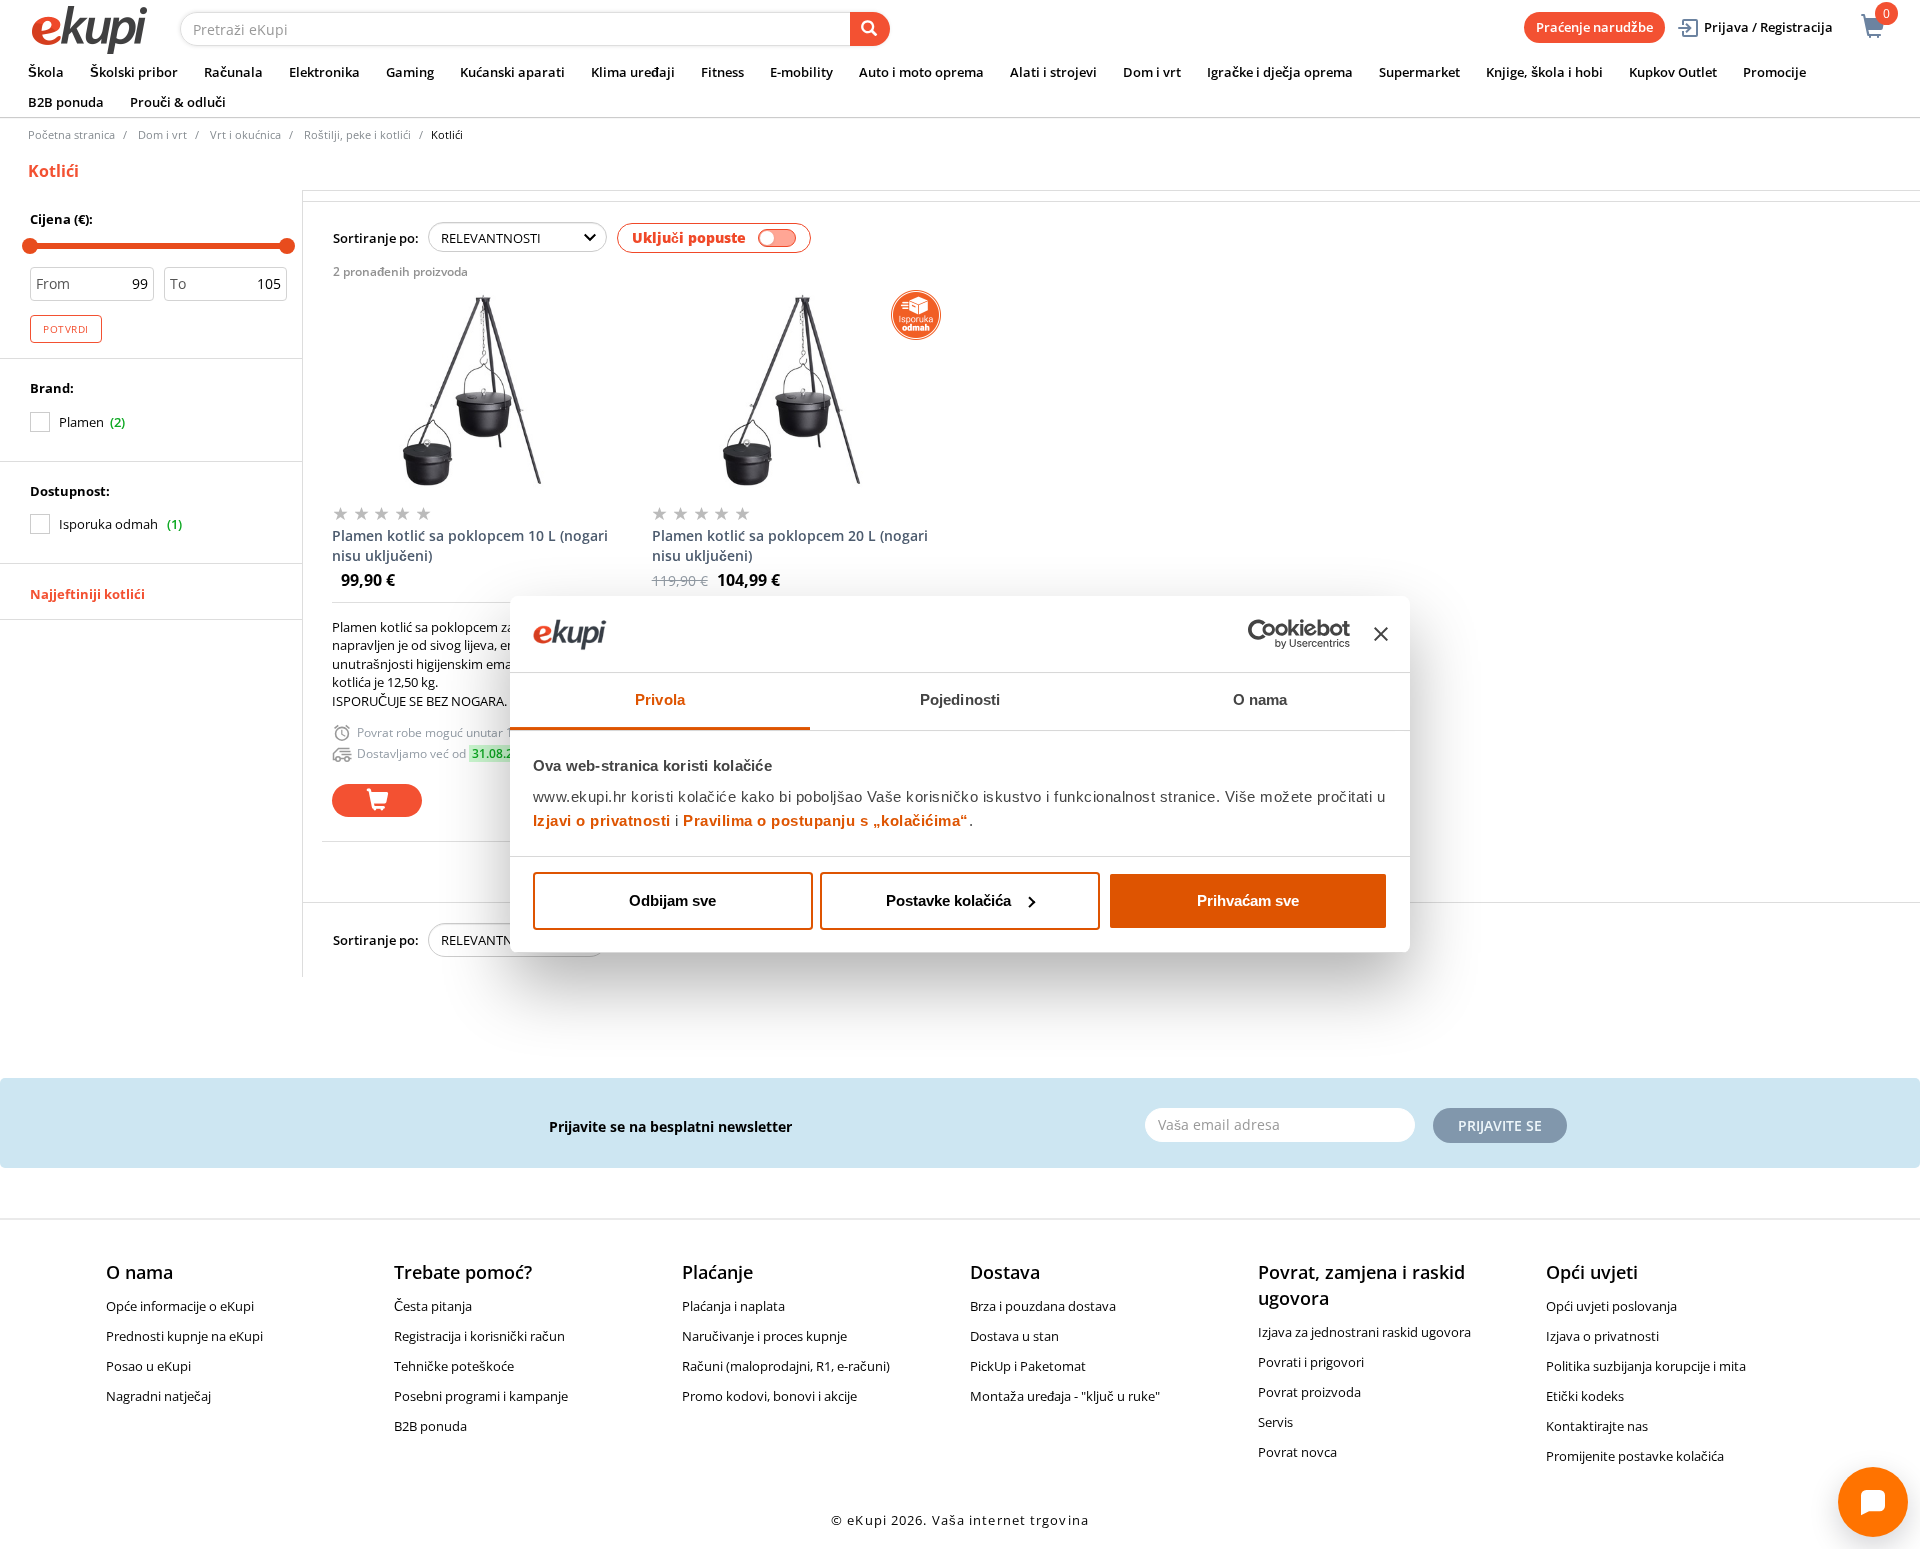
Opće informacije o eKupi (180, 1306)
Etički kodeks (1585, 1396)
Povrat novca (1297, 1452)
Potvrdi (66, 329)
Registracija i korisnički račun (479, 1336)
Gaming (410, 72)
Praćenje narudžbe (1594, 27)
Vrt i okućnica (245, 134)
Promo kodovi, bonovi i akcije (769, 1396)
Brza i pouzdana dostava (1043, 1306)
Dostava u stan (1014, 1336)
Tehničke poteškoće (454, 1366)
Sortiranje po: (376, 238)
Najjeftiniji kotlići (87, 594)
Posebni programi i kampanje (481, 1396)
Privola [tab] (660, 699)
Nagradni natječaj (158, 1396)
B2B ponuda (66, 102)
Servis (1275, 1422)
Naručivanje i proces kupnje (764, 1336)
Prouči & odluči (178, 102)
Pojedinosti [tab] (960, 699)
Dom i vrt (1152, 72)
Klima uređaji (633, 72)
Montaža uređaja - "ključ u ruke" (1065, 1396)
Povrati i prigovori (1311, 1362)
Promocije (1774, 72)
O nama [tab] (1260, 699)
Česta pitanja (433, 1306)
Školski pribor (134, 72)
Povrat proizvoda (1309, 1392)
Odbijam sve (672, 900)
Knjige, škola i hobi (1544, 72)
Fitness (722, 72)
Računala (233, 72)
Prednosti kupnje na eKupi (184, 1336)
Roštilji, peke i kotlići (357, 134)
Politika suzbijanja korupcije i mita (1646, 1366)
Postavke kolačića (948, 900)
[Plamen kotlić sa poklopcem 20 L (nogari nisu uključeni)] (791, 390)
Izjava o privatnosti (1602, 1336)
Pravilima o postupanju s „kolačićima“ (826, 820)
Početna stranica (71, 134)
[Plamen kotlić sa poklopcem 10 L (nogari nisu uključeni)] (471, 390)
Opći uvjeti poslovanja (1611, 1306)
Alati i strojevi (1053, 72)
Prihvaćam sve (1248, 900)
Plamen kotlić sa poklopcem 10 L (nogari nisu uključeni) (470, 545)
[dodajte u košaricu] (377, 800)
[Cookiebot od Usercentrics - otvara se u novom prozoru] (1262, 634)
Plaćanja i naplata (733, 1306)
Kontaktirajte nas (1597, 1426)
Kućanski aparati (512, 72)
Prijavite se (1500, 1125)
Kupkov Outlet (1673, 72)
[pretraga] (870, 29)
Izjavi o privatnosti (602, 820)
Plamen (81, 422)
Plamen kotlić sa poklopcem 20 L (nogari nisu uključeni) (790, 545)
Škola (46, 72)
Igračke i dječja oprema (1280, 72)
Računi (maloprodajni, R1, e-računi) (786, 1366)
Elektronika (324, 72)
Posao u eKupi (148, 1366)
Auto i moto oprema (921, 72)
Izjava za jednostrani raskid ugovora (1364, 1332)
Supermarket (1419, 72)
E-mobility (801, 72)
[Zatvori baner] (1381, 634)
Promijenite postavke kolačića (1635, 1456)
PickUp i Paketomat (1028, 1366)
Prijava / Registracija (1768, 27)
